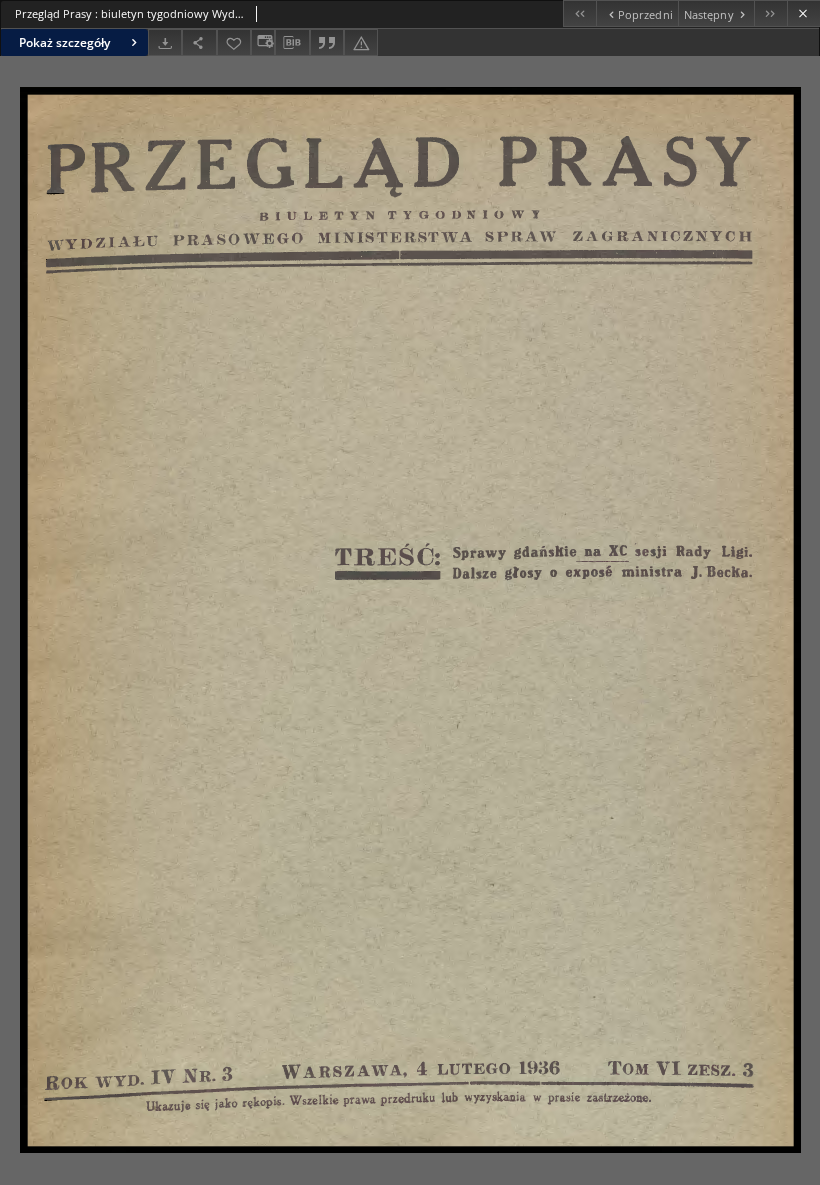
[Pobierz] (165, 42)
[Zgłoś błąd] (361, 42)
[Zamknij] (803, 13)
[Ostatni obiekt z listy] (770, 13)
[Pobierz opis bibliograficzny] (292, 43)
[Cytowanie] (327, 42)
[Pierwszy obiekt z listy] (579, 13)
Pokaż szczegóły (64, 42)
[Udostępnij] (199, 42)
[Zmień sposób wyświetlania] (263, 42)
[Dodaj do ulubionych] (234, 42)
